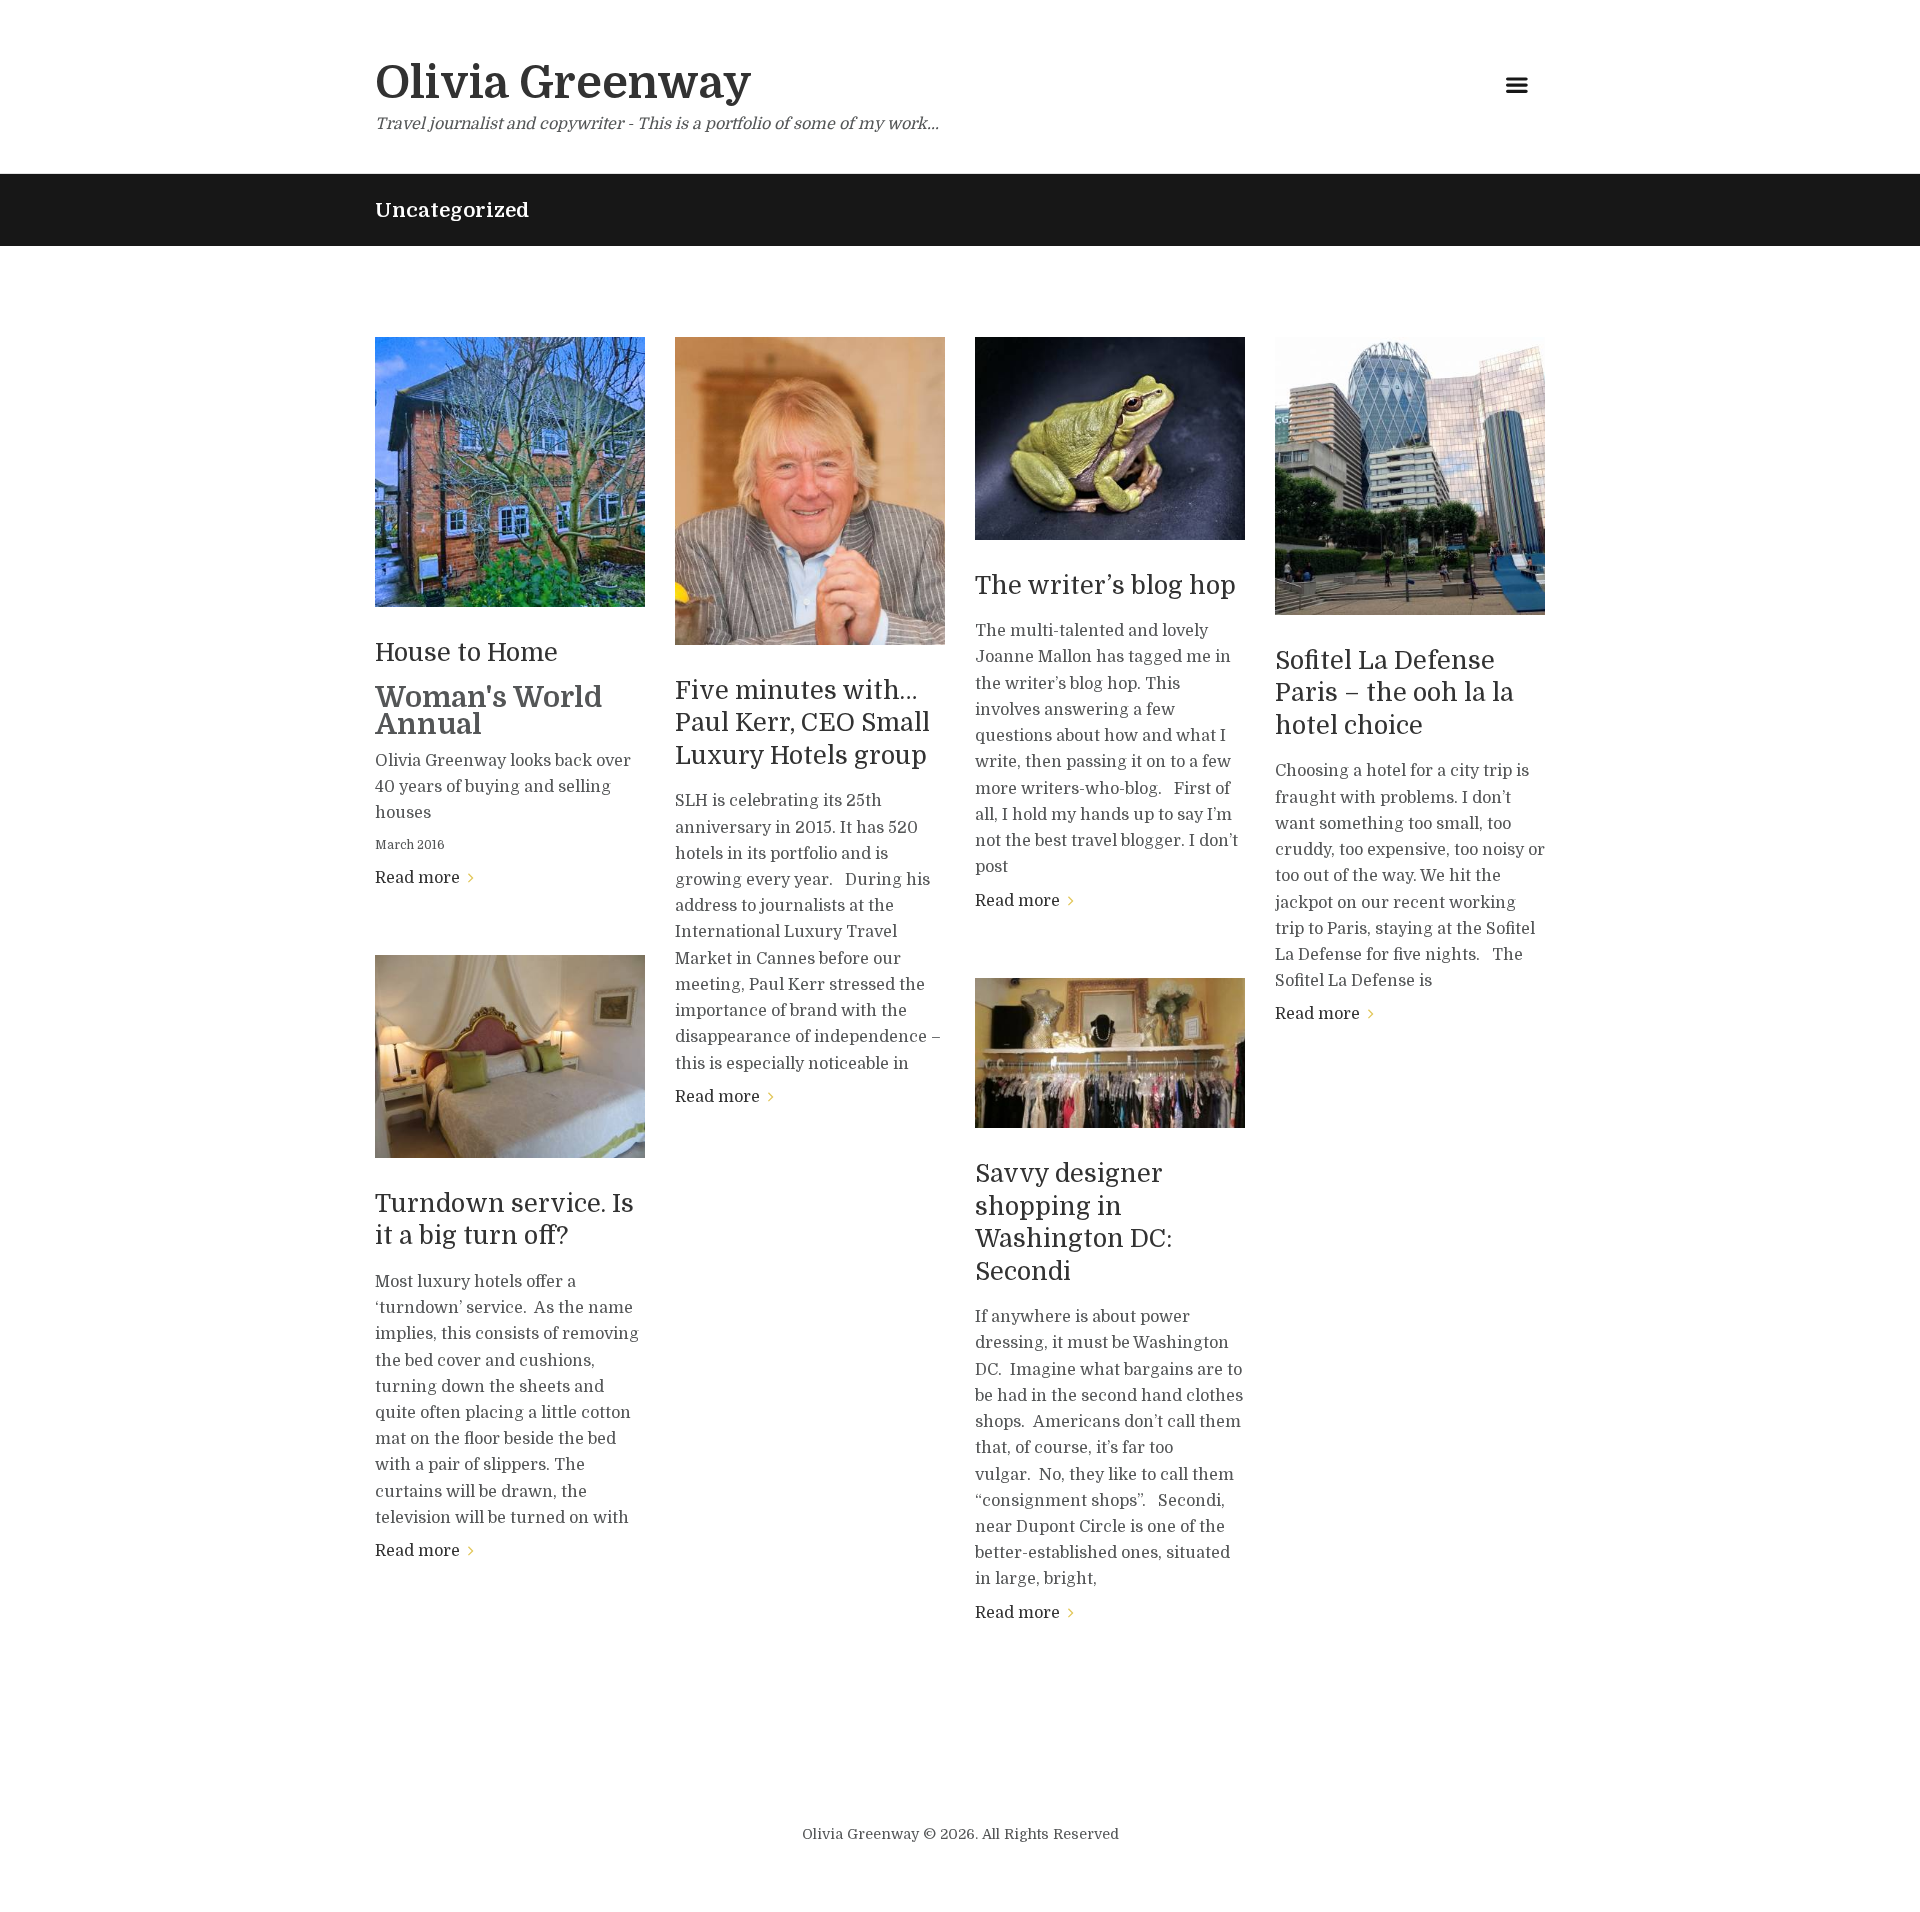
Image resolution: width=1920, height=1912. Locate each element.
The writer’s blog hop (1105, 585)
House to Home (466, 652)
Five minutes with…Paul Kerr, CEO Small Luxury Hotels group (802, 723)
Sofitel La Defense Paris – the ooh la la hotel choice (1394, 693)
